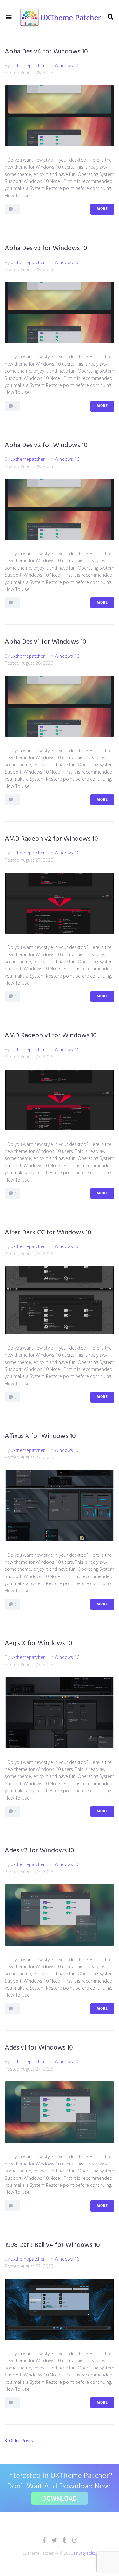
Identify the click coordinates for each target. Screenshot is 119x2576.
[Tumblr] (65, 2540)
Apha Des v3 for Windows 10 (46, 248)
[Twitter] (54, 2540)
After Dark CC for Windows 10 (48, 1233)
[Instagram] (75, 2540)
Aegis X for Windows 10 (39, 1643)
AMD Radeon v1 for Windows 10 (51, 1036)
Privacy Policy (85, 2553)
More (102, 209)
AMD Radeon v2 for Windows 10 (51, 839)
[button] (9, 17)
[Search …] (110, 17)
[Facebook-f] (44, 2540)
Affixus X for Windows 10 (40, 1436)
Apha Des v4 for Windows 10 (46, 52)
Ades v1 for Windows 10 (39, 2048)
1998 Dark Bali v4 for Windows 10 (52, 2245)
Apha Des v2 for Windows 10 (46, 445)
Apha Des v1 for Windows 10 (46, 642)
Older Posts (19, 2441)
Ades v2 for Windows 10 (40, 1851)
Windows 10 (67, 65)
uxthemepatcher (28, 65)
